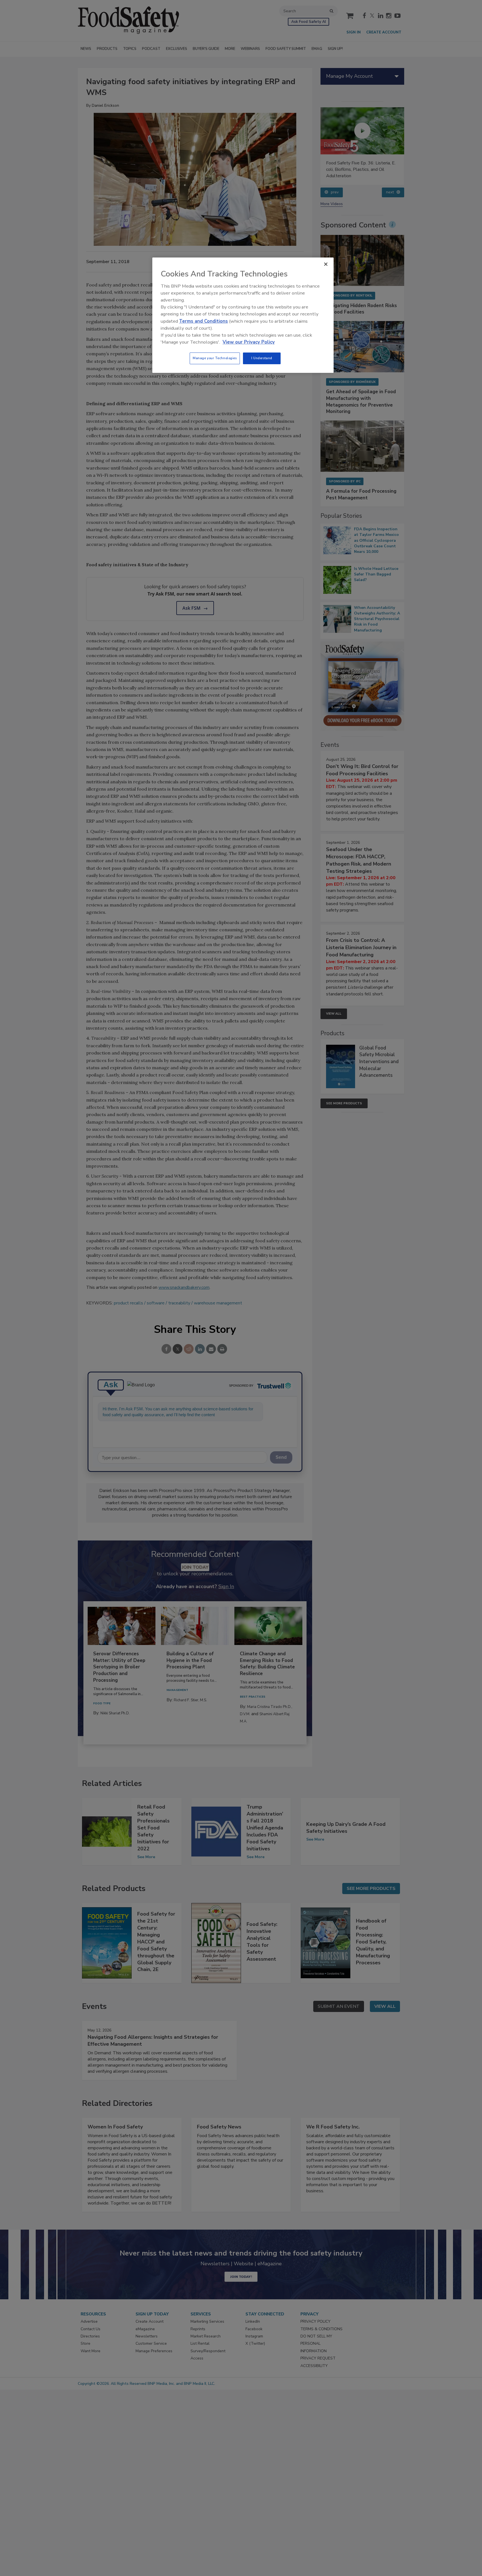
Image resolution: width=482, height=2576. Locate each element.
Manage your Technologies (215, 358)
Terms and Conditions (203, 321)
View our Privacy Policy (249, 342)
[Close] (326, 264)
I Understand (262, 358)
